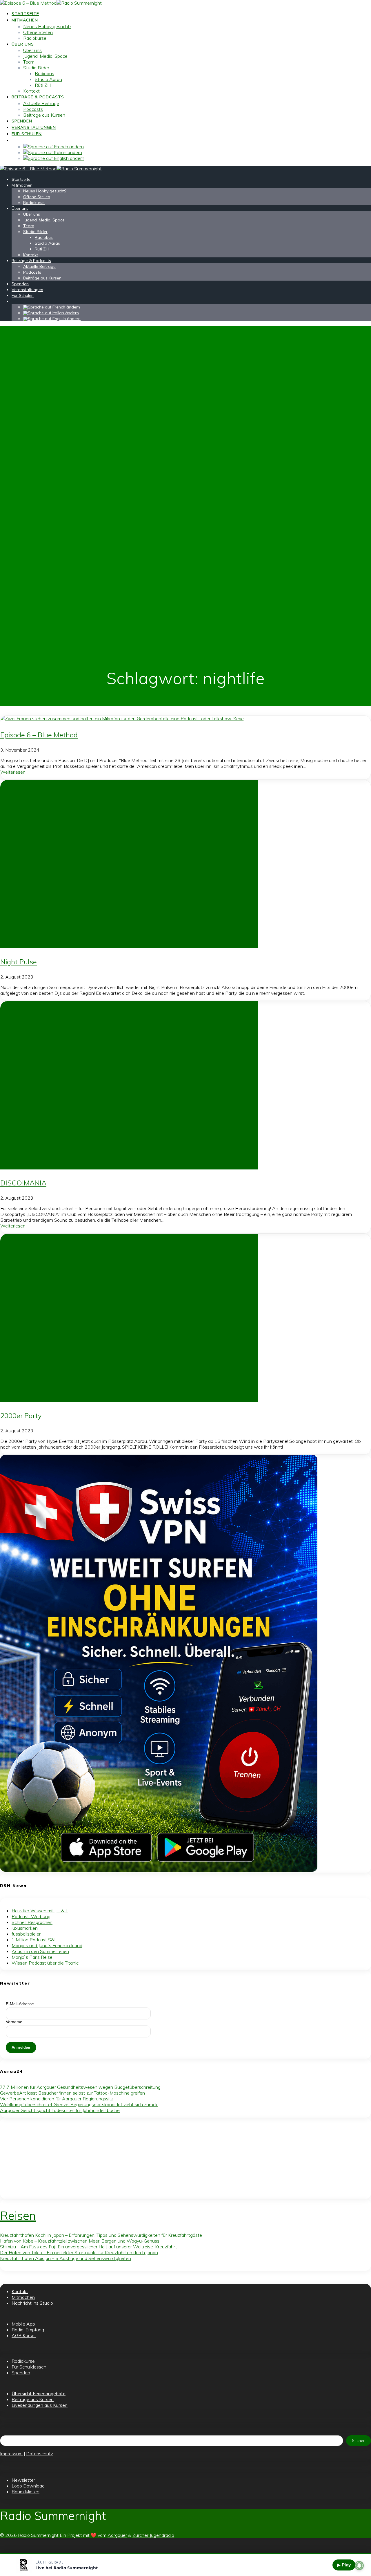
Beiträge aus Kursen (44, 115)
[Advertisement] (174, 2158)
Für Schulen (27, 134)
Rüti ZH (43, 85)
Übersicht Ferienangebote (39, 2393)
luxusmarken (25, 1928)
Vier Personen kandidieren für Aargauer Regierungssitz (57, 2099)
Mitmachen (25, 20)
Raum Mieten (26, 2492)
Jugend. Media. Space (45, 56)
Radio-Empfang (28, 2330)
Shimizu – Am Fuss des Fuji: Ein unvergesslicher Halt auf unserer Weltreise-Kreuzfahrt (89, 2247)
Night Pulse (19, 962)
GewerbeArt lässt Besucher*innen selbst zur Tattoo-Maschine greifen (72, 2093)
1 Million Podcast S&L (34, 1940)
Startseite (25, 14)
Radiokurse (35, 38)
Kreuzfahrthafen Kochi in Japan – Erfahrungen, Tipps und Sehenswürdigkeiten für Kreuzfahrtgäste (101, 2235)
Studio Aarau (48, 79)
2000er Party (21, 1416)
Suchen (359, 2440)
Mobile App (23, 2324)
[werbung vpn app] (159, 1870)
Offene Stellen (38, 32)
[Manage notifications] (359, 2566)
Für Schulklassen (29, 2367)
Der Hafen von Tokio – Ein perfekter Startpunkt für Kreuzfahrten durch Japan (79, 2252)
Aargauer (117, 2535)
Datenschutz (40, 2454)
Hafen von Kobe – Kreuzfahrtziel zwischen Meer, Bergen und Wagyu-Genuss (80, 2241)
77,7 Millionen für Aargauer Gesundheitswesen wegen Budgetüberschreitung (80, 2087)
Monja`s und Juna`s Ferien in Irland (47, 1945)
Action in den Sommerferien (40, 1951)
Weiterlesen (13, 772)
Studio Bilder (36, 68)
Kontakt (31, 91)
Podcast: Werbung (31, 1916)
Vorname (14, 2022)
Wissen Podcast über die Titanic (45, 1963)
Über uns (23, 44)
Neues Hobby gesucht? (47, 26)
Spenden (22, 121)
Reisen (18, 2216)
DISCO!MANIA (23, 1183)
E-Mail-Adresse (20, 2004)
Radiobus (44, 73)
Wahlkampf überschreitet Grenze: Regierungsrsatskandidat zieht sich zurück (79, 2104)
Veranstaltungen (34, 127)
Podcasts (33, 109)
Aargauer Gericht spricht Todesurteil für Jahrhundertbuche (60, 2110)
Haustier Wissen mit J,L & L (40, 1911)
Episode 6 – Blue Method (39, 735)
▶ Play (344, 2565)
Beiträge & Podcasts (38, 97)
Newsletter (23, 2480)
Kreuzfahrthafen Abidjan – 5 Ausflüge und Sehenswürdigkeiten (66, 2258)
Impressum (11, 2454)
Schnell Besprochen (32, 1922)
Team (29, 62)
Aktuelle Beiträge (41, 103)
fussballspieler (26, 1934)
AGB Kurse (24, 2335)
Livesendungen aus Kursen (40, 2405)
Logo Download (28, 2486)
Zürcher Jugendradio (153, 2535)
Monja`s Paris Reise (32, 1957)
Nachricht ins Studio (32, 2303)
